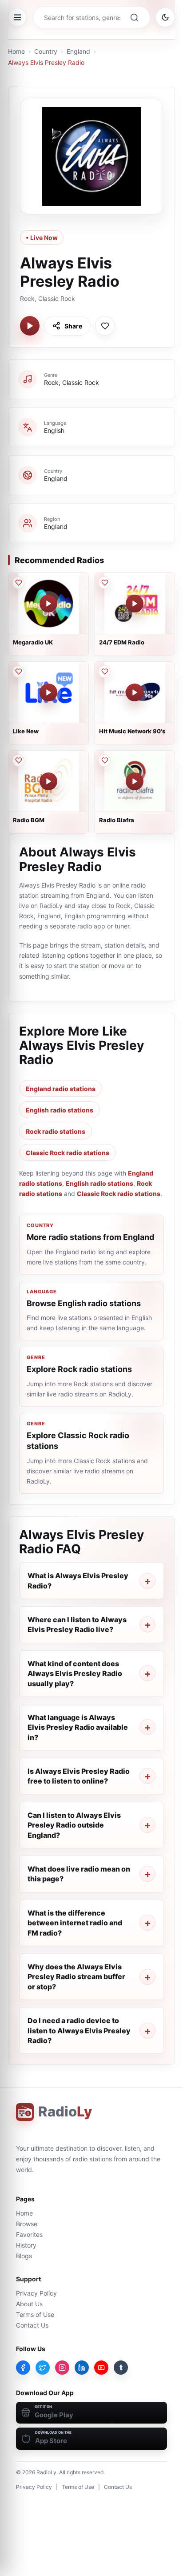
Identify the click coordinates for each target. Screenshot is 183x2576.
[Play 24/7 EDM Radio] (135, 604)
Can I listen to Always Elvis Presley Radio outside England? (74, 1825)
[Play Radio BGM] (48, 781)
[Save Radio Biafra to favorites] (104, 760)
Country (46, 51)
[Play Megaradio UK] (48, 604)
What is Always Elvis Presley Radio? (78, 1580)
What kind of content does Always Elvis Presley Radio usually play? (75, 1674)
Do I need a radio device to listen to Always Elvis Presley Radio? (79, 2030)
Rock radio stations (56, 1131)
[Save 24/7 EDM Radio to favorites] (104, 583)
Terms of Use (35, 2314)
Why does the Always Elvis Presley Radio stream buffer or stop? (76, 1977)
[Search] (134, 17)
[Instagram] (62, 2368)
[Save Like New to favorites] (18, 672)
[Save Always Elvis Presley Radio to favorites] (105, 326)
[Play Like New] (48, 692)
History (26, 2245)
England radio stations (61, 1089)
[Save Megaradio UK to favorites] (18, 583)
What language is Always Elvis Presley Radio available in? (78, 1727)
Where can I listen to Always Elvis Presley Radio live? (77, 1624)
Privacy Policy (36, 2293)
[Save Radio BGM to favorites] (18, 760)
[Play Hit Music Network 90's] (135, 692)
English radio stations (60, 1110)
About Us (29, 2304)
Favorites (29, 2234)
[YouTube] (101, 2368)
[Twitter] (43, 2368)
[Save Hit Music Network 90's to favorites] (104, 672)
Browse (27, 2224)
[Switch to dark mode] (165, 17)
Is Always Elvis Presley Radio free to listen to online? (79, 1776)
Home (16, 51)
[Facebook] (23, 2368)
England (78, 51)
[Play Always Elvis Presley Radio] (30, 326)
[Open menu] (17, 17)
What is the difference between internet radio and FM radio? (75, 1923)
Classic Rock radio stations (68, 1153)
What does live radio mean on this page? (79, 1874)
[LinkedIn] (82, 2368)
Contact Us (32, 2325)
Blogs (24, 2256)
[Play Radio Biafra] (135, 781)
